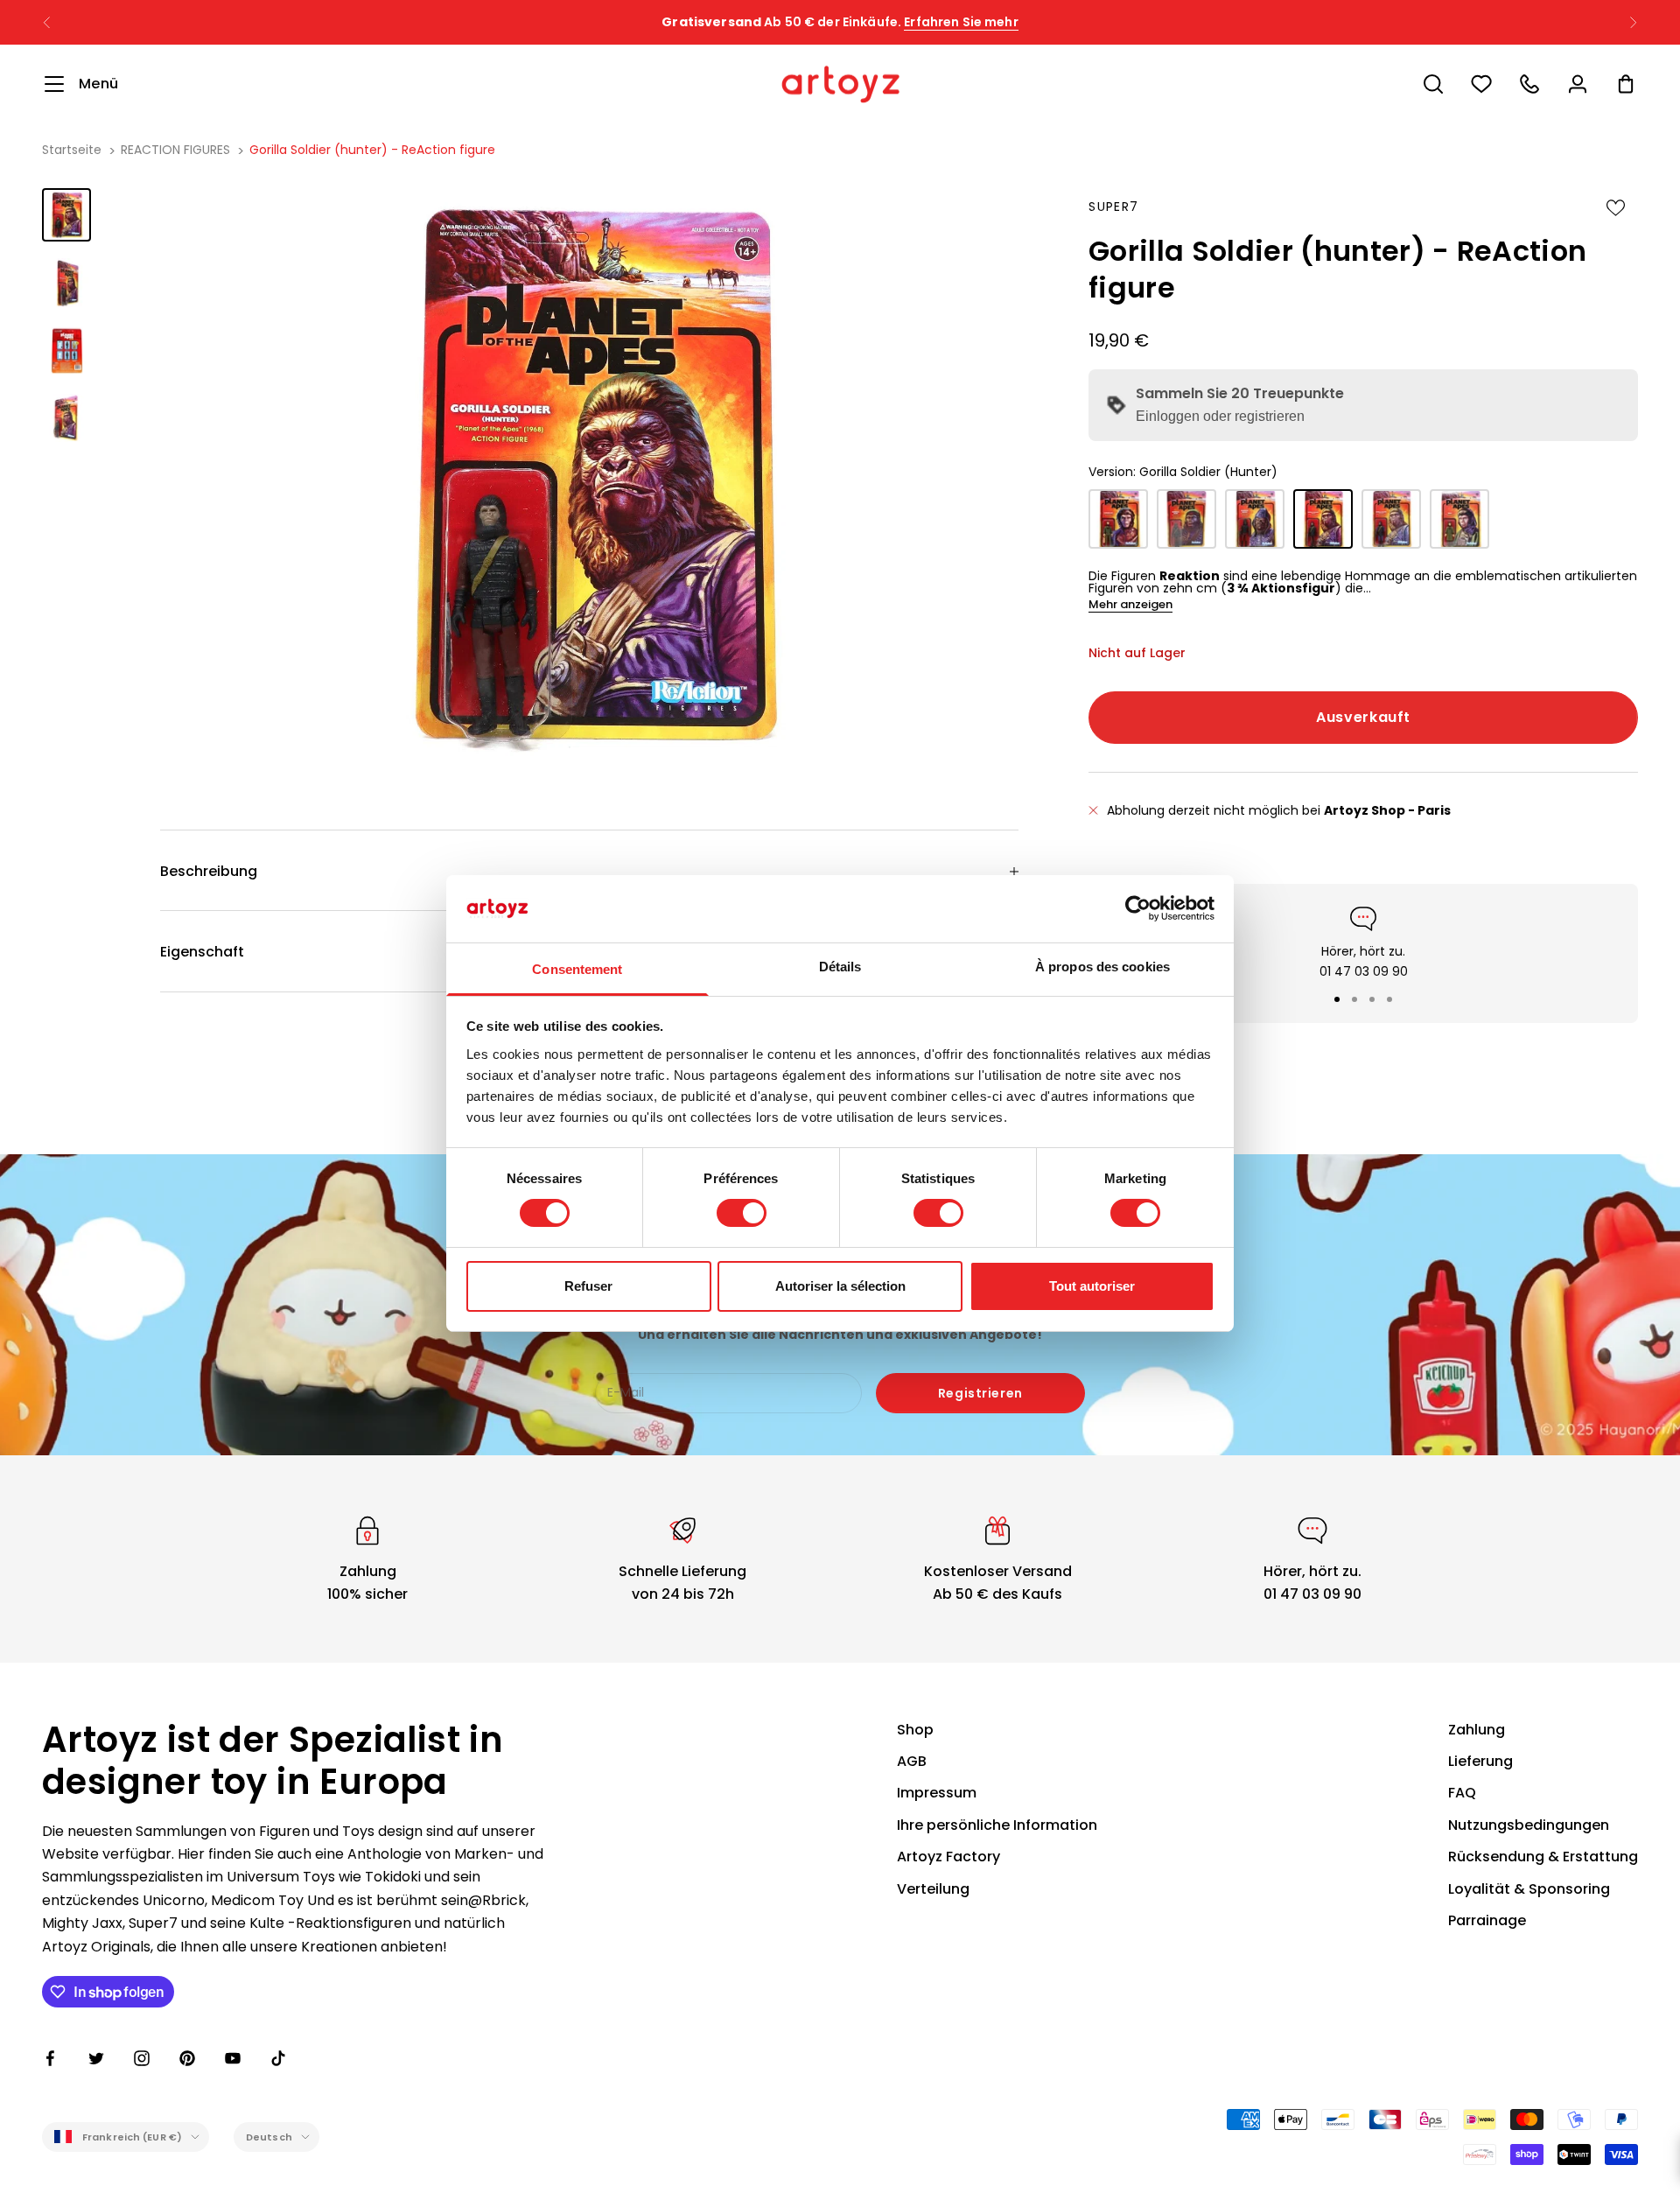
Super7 (1113, 207)
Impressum (937, 1793)
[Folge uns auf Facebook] (51, 2058)
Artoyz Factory (948, 1857)
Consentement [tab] (577, 969)
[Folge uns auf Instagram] (142, 2058)
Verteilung (933, 1889)
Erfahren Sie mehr (961, 22)
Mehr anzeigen (1130, 604)
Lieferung (1480, 1761)
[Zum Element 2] (66, 282)
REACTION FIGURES (175, 150)
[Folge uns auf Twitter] (96, 2058)
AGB (912, 1761)
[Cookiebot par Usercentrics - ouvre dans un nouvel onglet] (1138, 908)
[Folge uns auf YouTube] (233, 2058)
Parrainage (1487, 1920)
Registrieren (980, 1393)
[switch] (742, 1213)
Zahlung (1477, 1730)
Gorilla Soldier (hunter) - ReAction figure (372, 150)
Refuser (588, 1286)
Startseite (72, 150)
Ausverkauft (1363, 717)
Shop (915, 1730)
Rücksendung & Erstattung (1543, 1857)
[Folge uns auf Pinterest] (187, 2058)
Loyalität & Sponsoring (1529, 1889)
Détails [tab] (840, 967)
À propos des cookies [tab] (1102, 967)
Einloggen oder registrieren (1220, 416)
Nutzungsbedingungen (1529, 1825)
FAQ (1462, 1793)
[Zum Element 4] (66, 418)
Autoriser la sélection (840, 1286)
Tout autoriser (1092, 1286)
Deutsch (269, 2137)
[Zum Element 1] (66, 215)
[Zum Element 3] (66, 350)
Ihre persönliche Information (997, 1825)
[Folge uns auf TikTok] (278, 2058)
